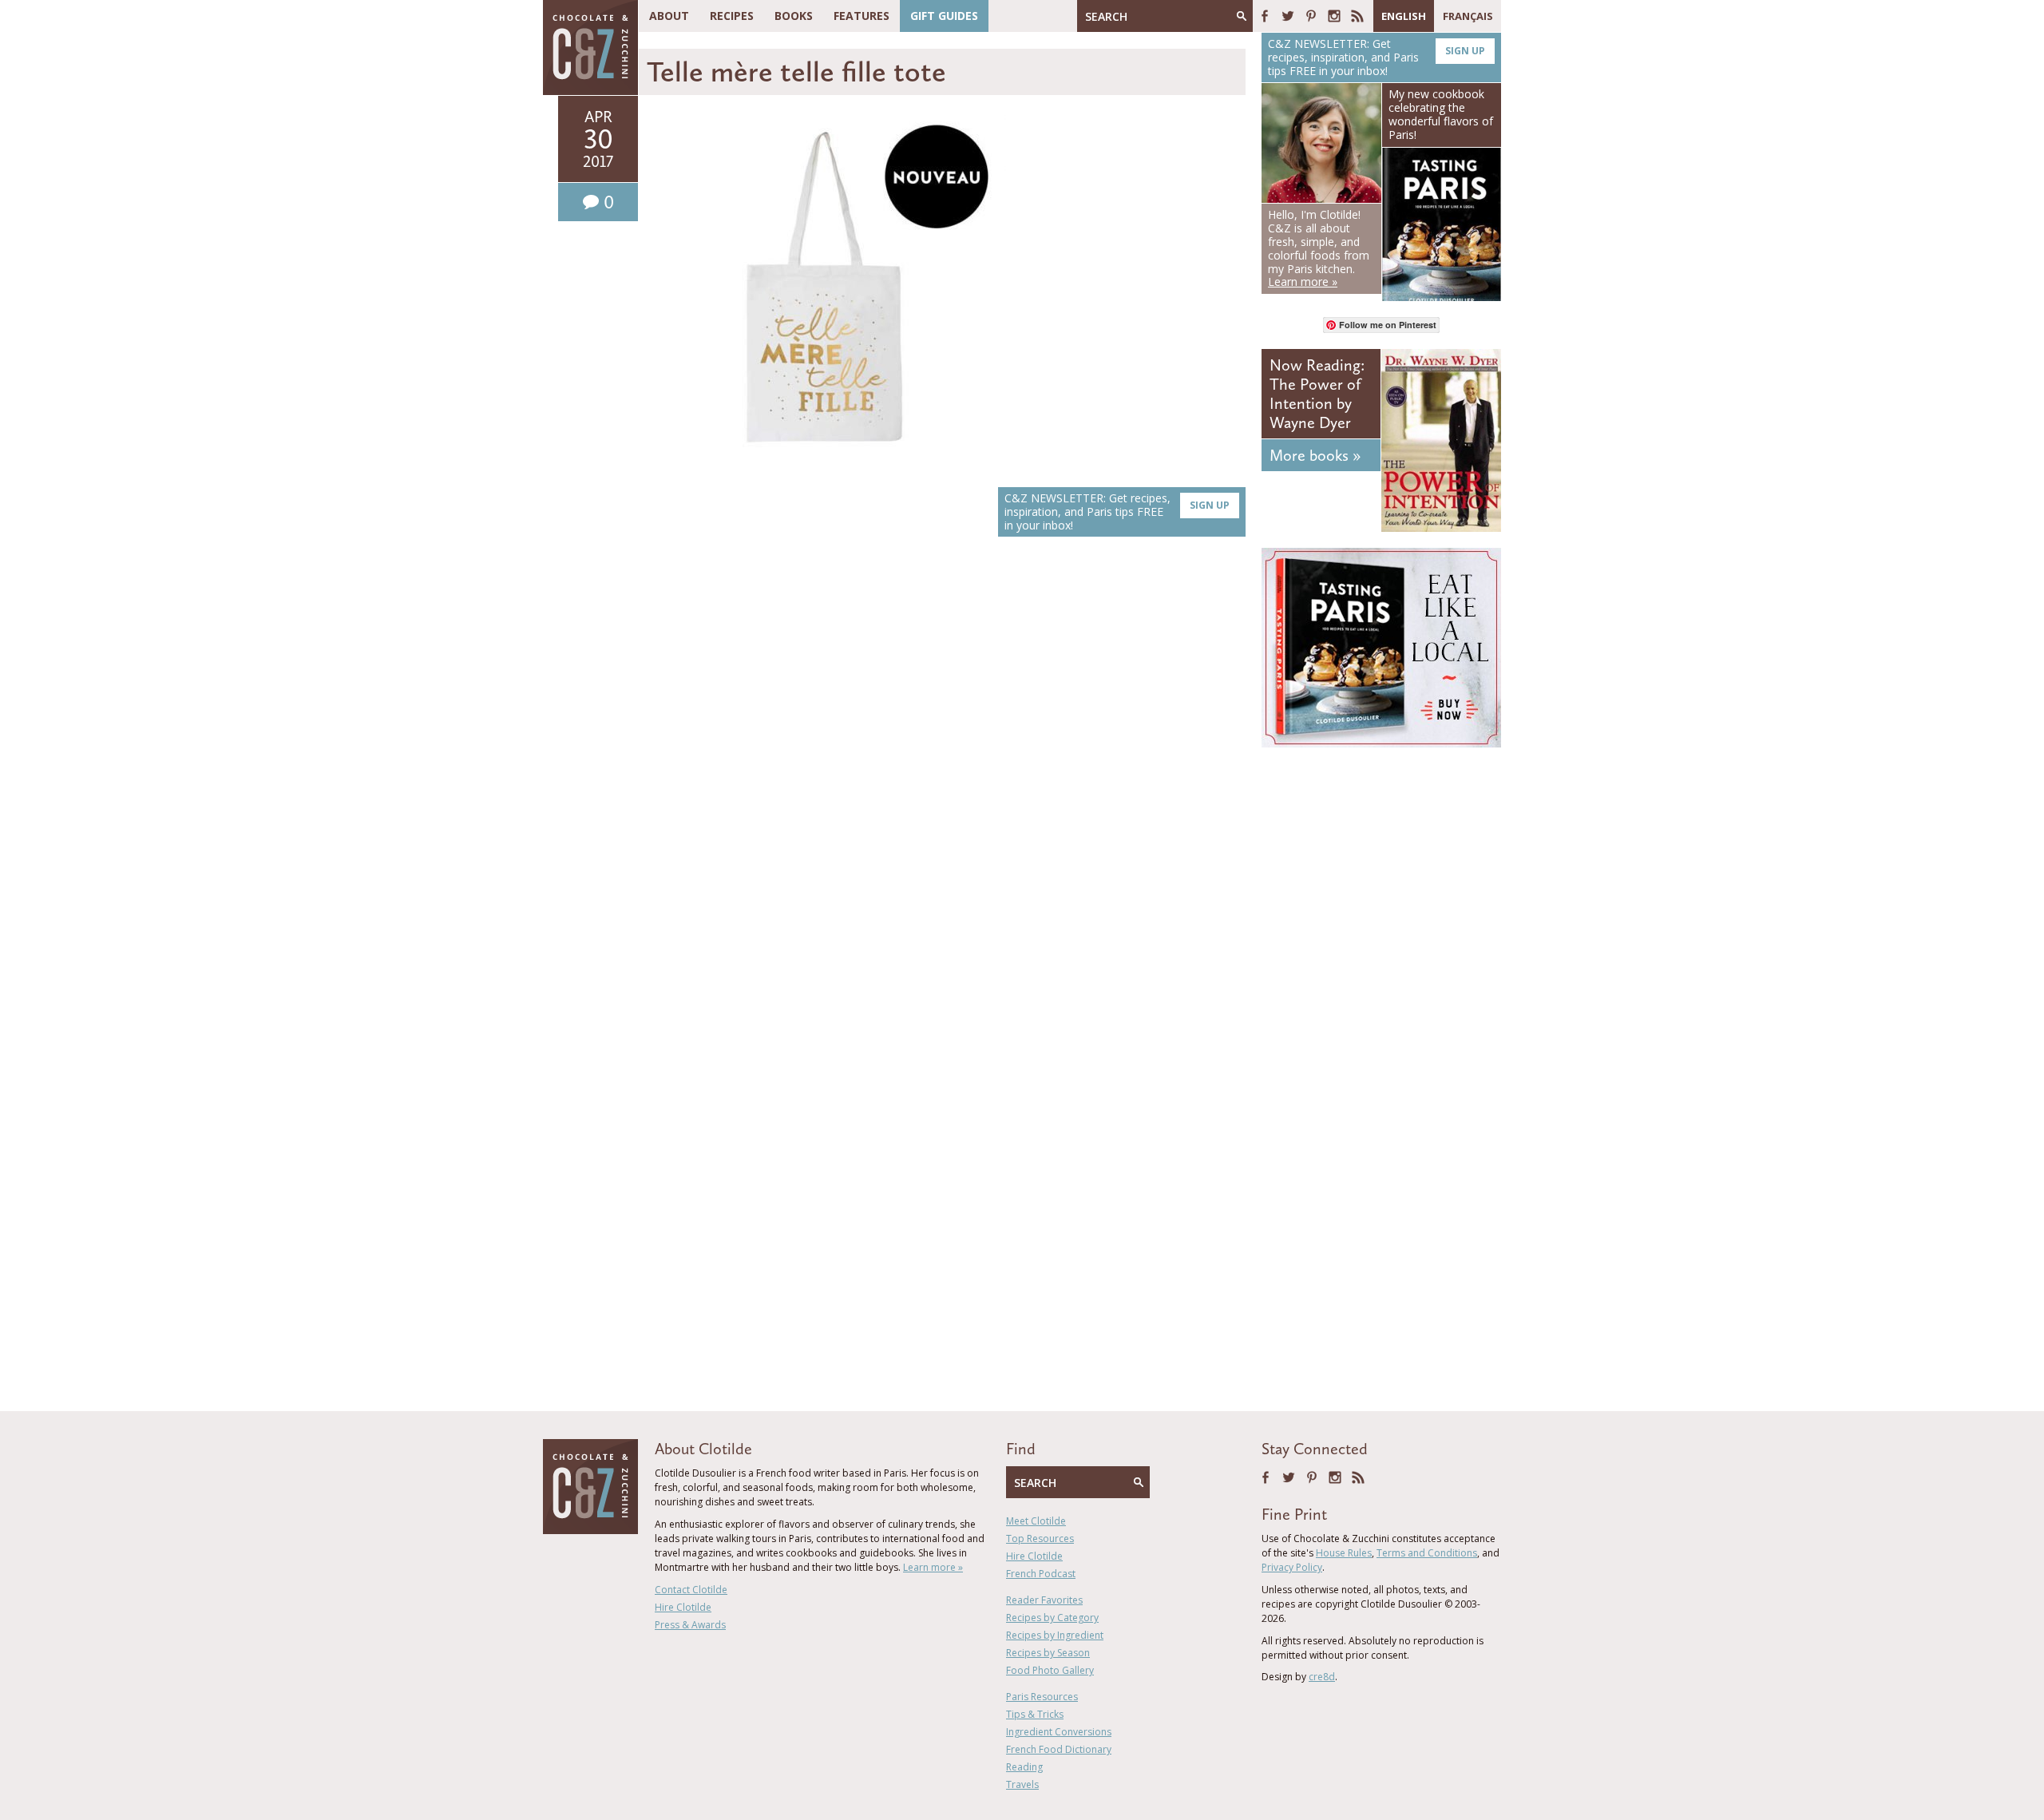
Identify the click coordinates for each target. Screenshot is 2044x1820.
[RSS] (1357, 16)
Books (794, 16)
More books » (1315, 455)
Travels (1022, 1784)
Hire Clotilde (683, 1607)
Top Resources (1040, 1538)
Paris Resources (1042, 1697)
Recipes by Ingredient (1055, 1635)
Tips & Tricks (1035, 1714)
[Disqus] (946, 775)
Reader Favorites (1044, 1600)
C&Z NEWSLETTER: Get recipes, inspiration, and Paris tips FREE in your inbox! (1117, 512)
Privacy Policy (1292, 1567)
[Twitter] (1288, 16)
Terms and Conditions (1427, 1553)
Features (862, 16)
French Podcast (1041, 1574)
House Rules (1344, 1553)
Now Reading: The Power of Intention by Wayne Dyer (1317, 394)
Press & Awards (690, 1625)
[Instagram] (1334, 16)
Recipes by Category (1052, 1618)
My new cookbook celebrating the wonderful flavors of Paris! (1441, 114)
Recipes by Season (1048, 1653)
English (1404, 16)
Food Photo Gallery (1050, 1670)
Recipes (732, 16)
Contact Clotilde (691, 1590)
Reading (1024, 1767)
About (669, 16)
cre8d (1322, 1677)
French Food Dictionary (1059, 1749)
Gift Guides (944, 16)
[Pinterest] (1311, 16)
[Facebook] (1265, 16)
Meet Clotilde (1036, 1521)
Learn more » (933, 1567)
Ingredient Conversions (1059, 1732)
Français (1468, 16)
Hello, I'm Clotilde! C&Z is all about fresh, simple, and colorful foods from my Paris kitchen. (1319, 248)
